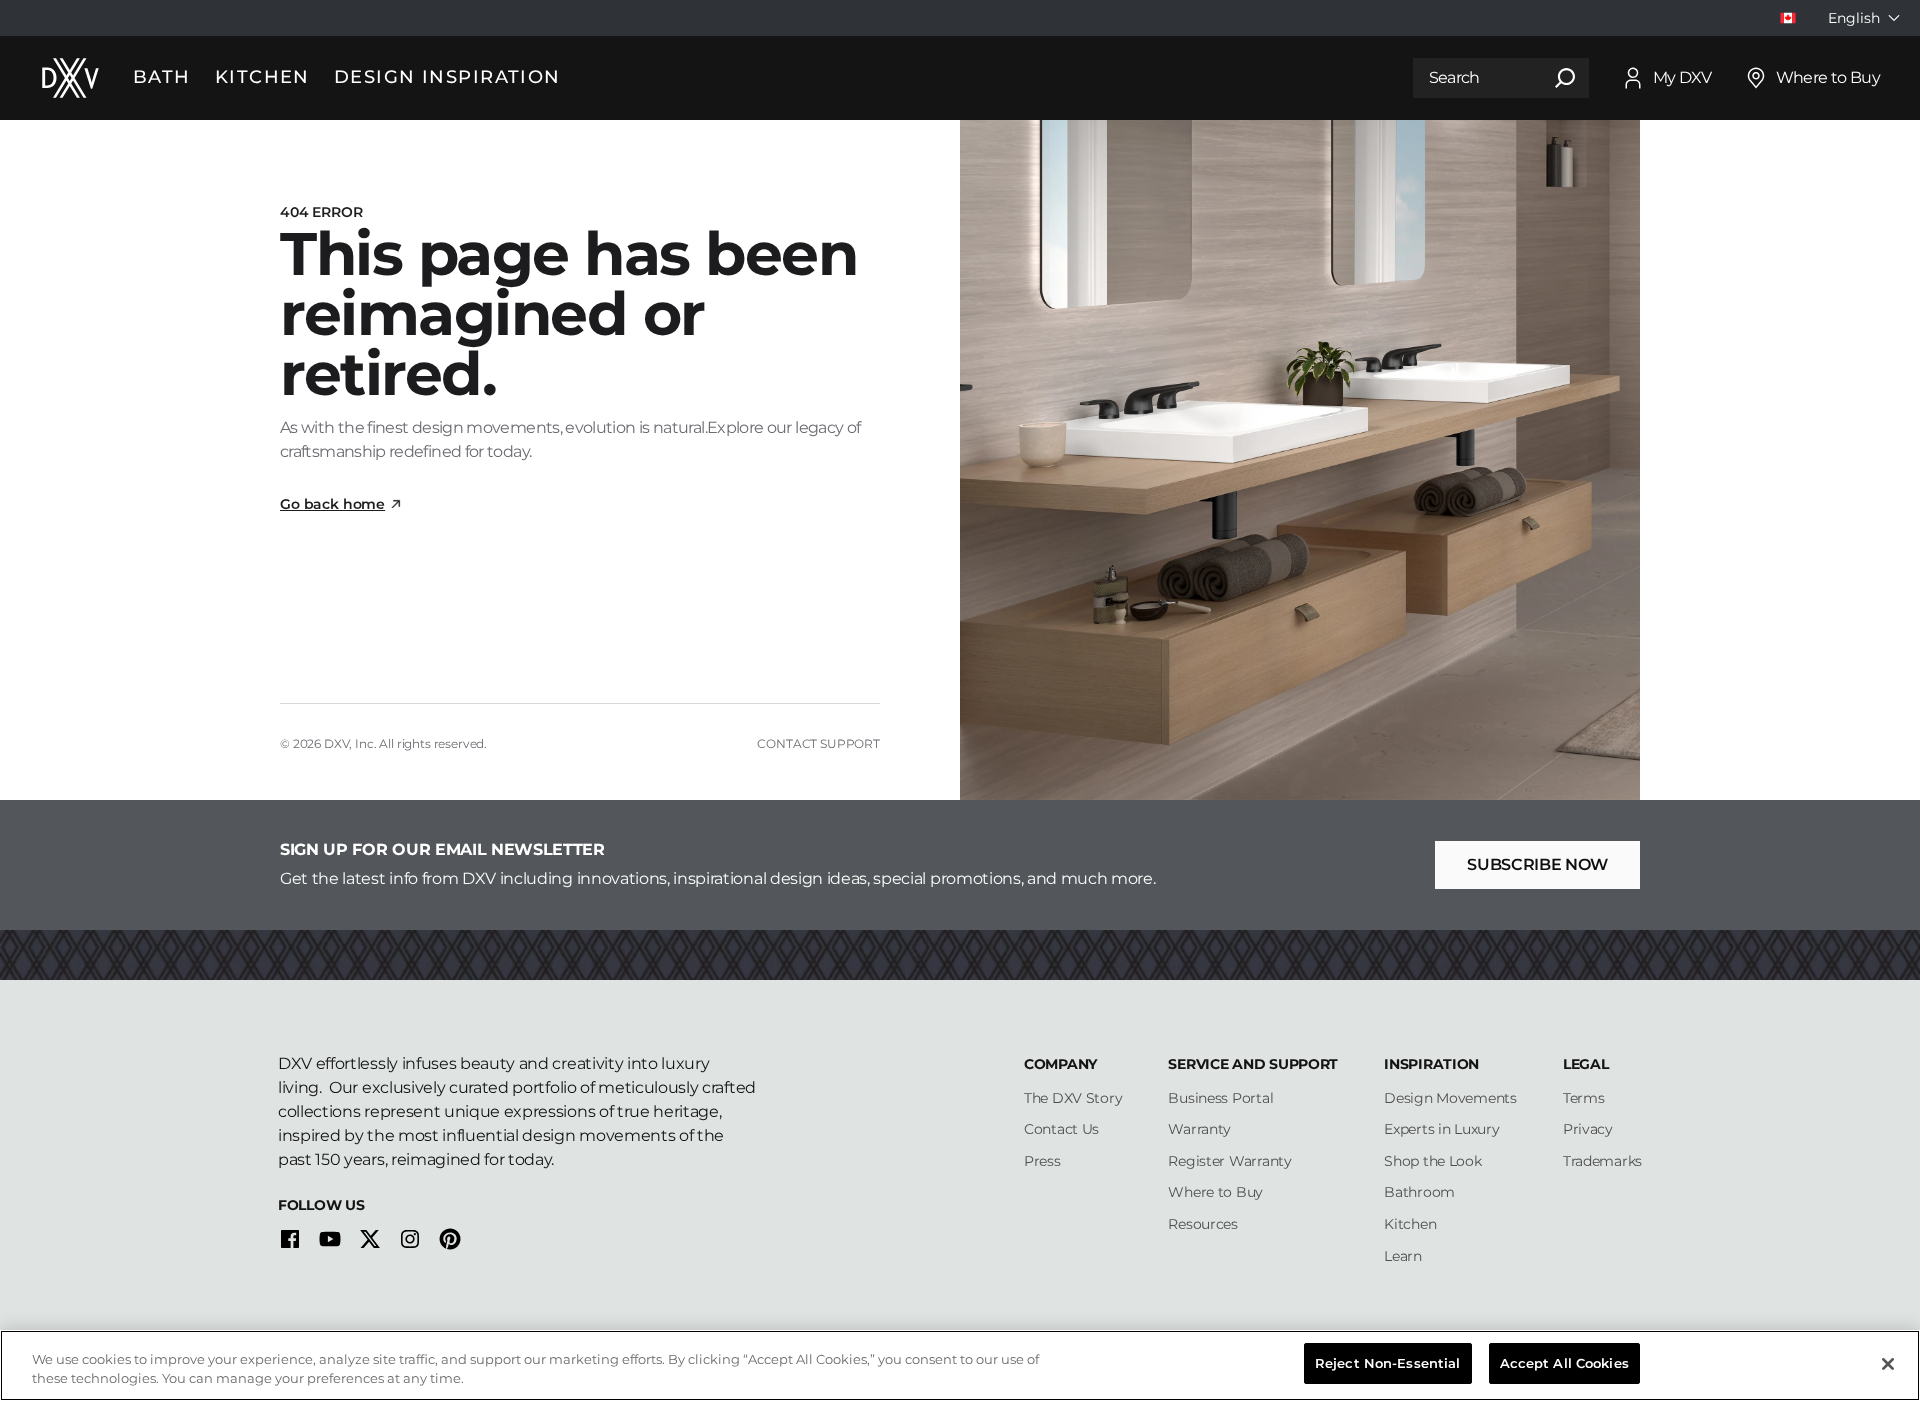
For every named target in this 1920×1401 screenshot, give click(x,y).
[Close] (1888, 1364)
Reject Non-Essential (1388, 1363)
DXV (337, 743)
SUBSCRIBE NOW (1537, 864)
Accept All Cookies (1564, 1363)
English (1854, 18)
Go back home (332, 504)
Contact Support (818, 743)
